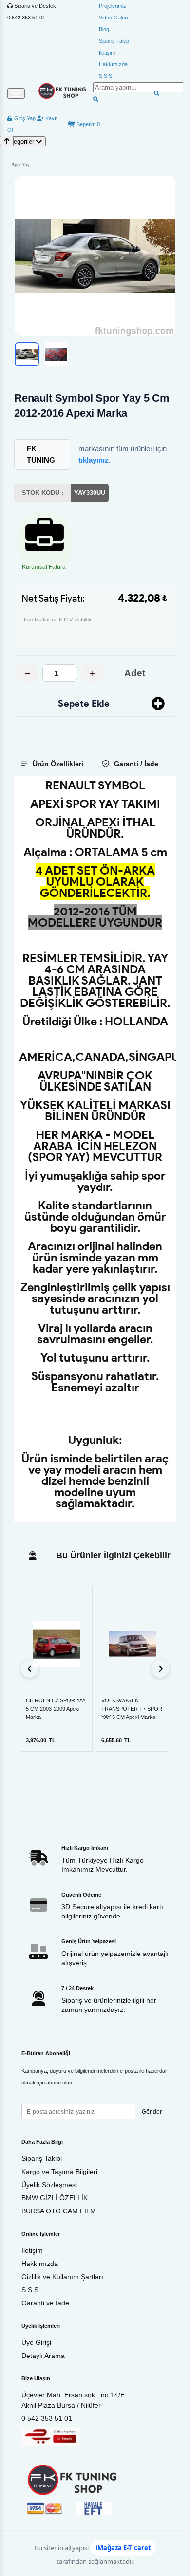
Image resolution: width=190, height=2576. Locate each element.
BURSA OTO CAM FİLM (59, 2211)
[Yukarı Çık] (7, 141)
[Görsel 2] (56, 354)
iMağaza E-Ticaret (123, 2548)
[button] (95, 256)
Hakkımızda (113, 64)
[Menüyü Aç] (16, 93)
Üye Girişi (36, 2342)
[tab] (53, 764)
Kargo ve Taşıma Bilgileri (59, 2172)
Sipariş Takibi (42, 2158)
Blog (104, 29)
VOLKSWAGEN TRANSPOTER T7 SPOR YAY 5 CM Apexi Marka (132, 1709)
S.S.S (105, 76)
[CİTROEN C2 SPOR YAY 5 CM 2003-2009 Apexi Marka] (57, 1644)
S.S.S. (31, 2290)
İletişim (107, 53)
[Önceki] (30, 1669)
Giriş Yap (24, 118)
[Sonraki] (160, 1669)
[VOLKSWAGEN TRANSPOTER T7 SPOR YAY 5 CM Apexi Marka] (132, 1644)
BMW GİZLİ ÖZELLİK (55, 2198)
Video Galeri (113, 18)
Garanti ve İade (45, 2303)
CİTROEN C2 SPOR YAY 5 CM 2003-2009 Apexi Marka (56, 1709)
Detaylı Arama (43, 2356)
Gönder (152, 2112)
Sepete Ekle (84, 703)
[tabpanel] (95, 1149)
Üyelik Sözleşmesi (49, 2185)
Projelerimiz (113, 6)
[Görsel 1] (27, 354)
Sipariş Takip (114, 41)
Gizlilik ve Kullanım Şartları (62, 2277)
